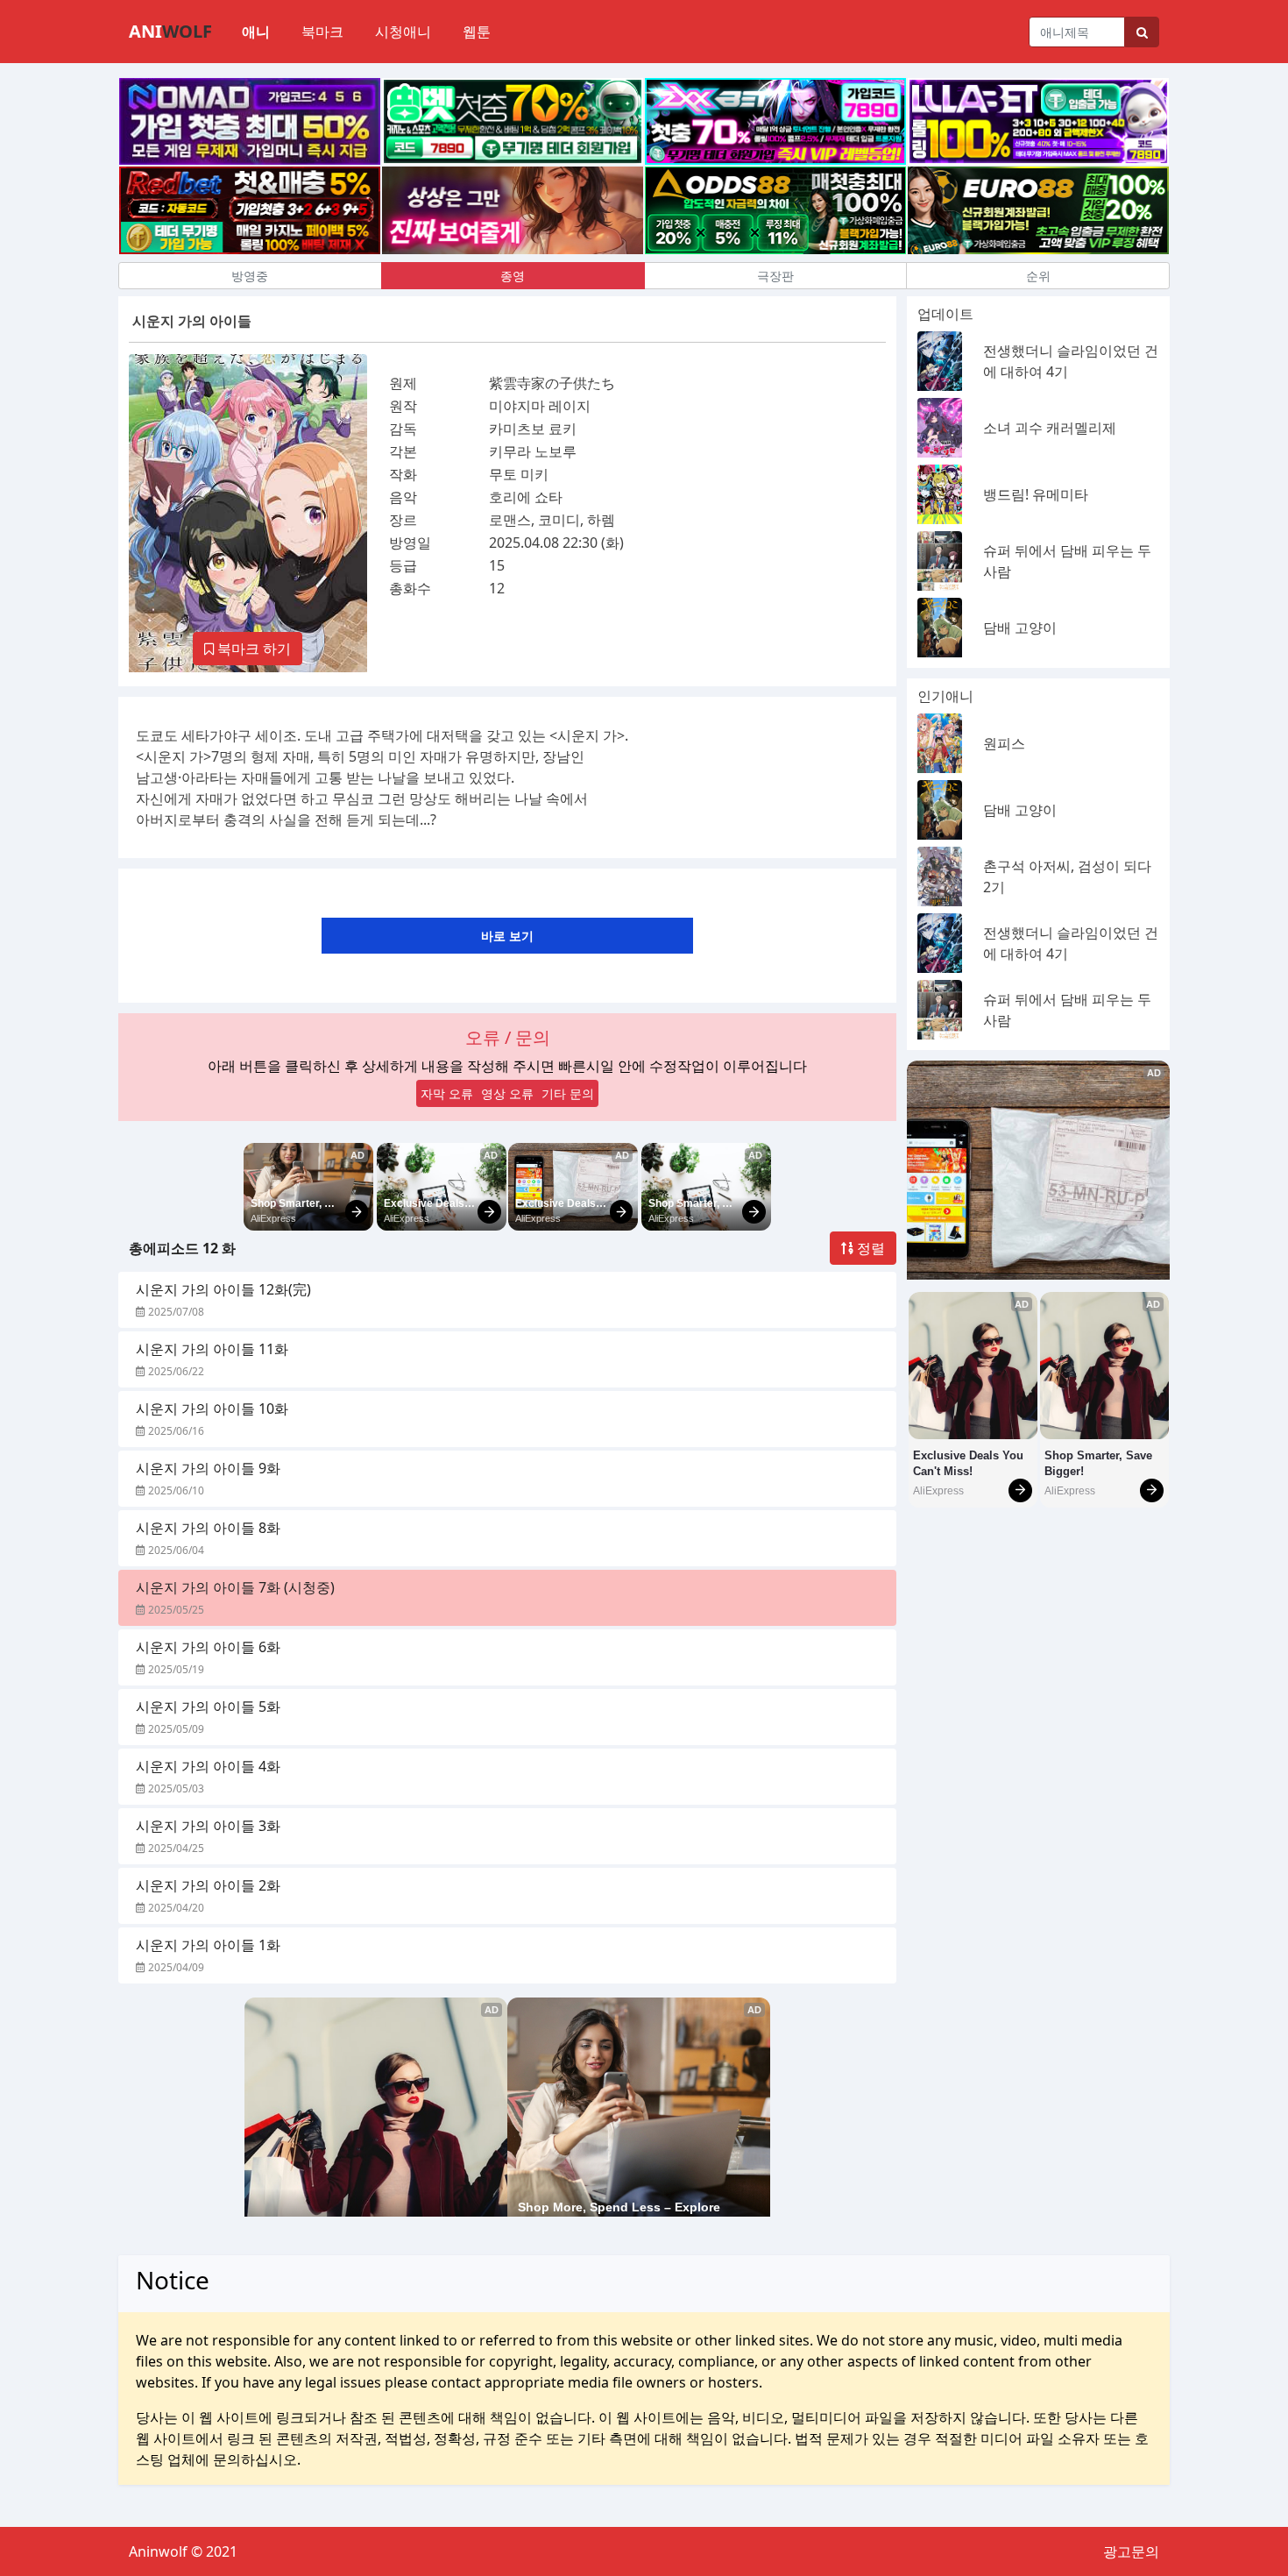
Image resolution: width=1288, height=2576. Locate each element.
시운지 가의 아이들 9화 (208, 1468)
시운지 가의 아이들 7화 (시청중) (235, 1587)
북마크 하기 (252, 649)
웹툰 (477, 32)
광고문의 (1131, 2551)
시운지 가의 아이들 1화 (208, 1945)
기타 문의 (568, 1093)
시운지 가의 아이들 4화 (208, 1766)
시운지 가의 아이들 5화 (208, 1707)
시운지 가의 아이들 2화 (208, 1885)
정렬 (869, 1248)
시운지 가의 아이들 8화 (208, 1528)
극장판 (775, 276)
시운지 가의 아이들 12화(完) (223, 1289)
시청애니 (403, 32)
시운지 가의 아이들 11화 (212, 1349)
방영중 (250, 276)
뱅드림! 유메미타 (1036, 494)
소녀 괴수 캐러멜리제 (1050, 428)
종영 (513, 276)
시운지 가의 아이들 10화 (212, 1409)
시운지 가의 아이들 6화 (208, 1647)
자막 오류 (447, 1093)
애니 (256, 32)
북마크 (322, 32)
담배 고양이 (1020, 628)
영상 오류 (507, 1093)
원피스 (1004, 743)
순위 (1038, 276)
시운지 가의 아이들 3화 (208, 1826)
